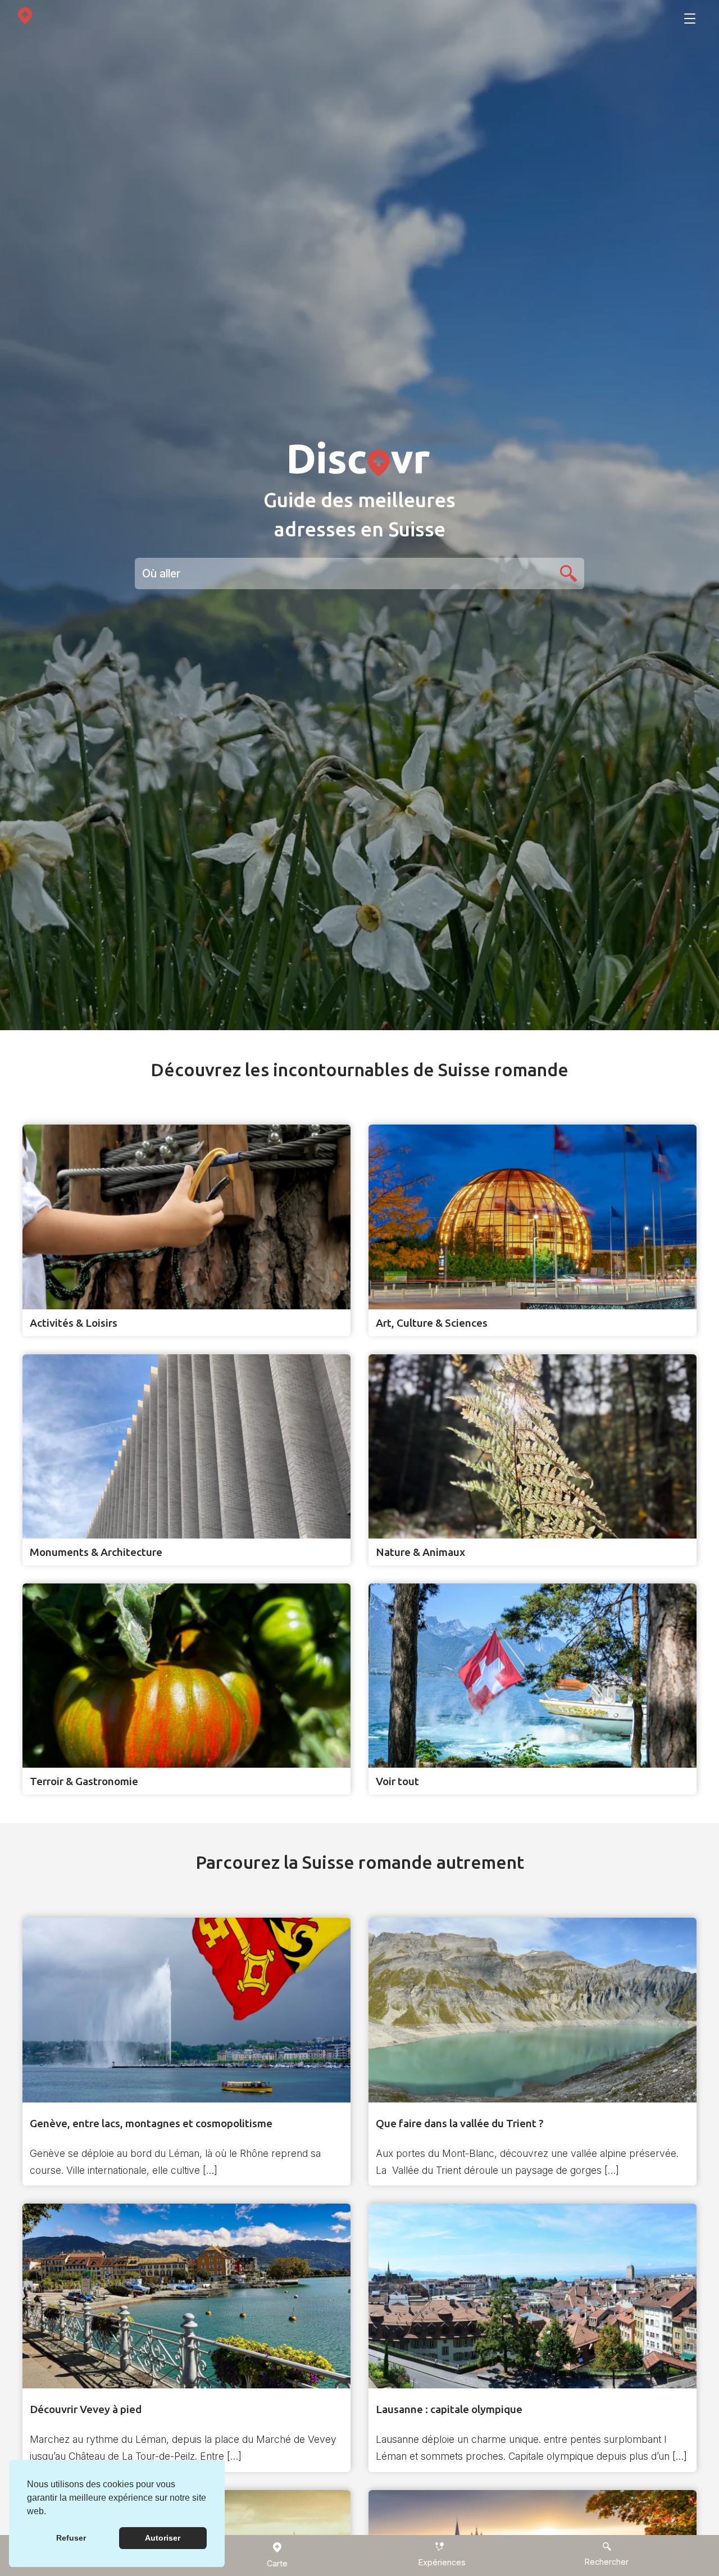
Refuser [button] (71, 2538)
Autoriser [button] (163, 2538)
